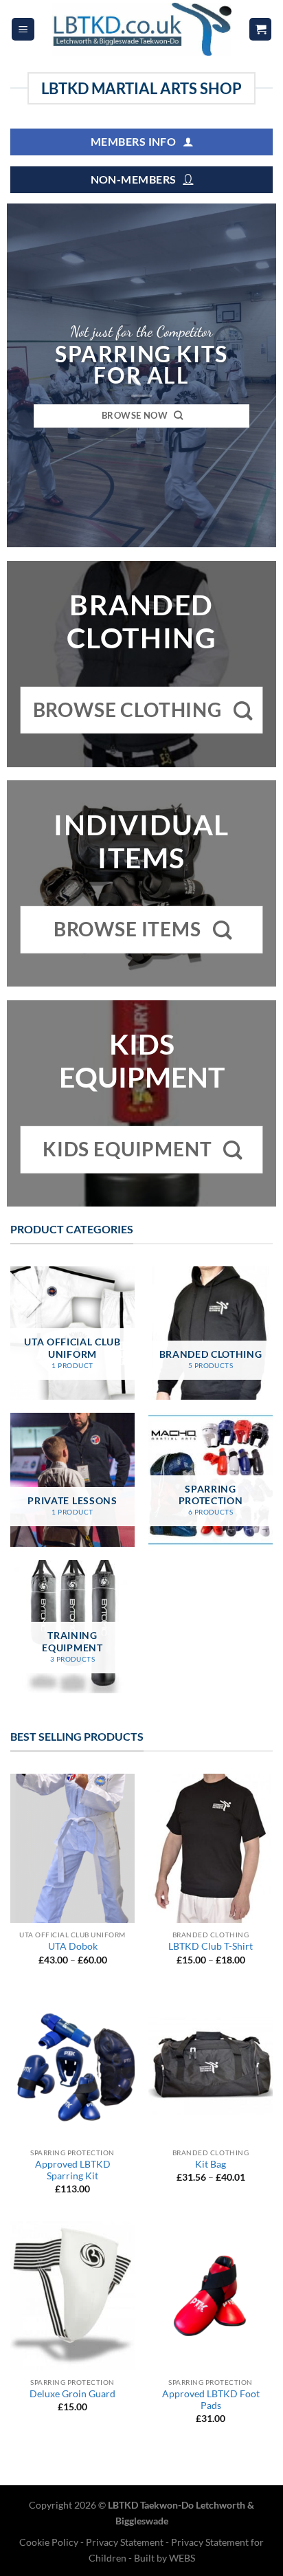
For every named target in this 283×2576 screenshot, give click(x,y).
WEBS (182, 2558)
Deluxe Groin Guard (72, 2394)
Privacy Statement (125, 2542)
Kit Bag (211, 2164)
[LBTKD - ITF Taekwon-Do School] (141, 29)
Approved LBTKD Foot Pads (211, 2400)
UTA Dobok (73, 1946)
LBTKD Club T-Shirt (211, 1946)
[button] (23, 29)
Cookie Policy (50, 2542)
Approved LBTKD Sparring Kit (73, 2170)
